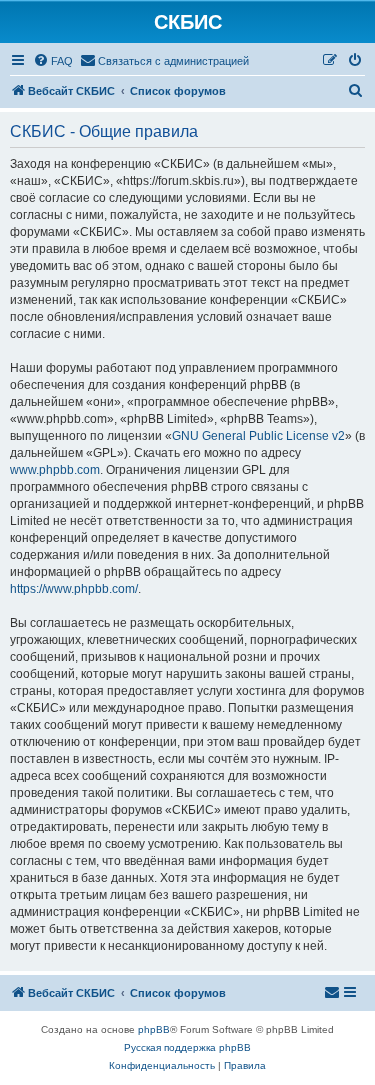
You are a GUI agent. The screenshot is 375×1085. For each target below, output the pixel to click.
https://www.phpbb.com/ (74, 589)
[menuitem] (53, 61)
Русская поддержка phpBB (187, 1047)
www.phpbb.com (55, 470)
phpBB (154, 1029)
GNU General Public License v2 (258, 436)
